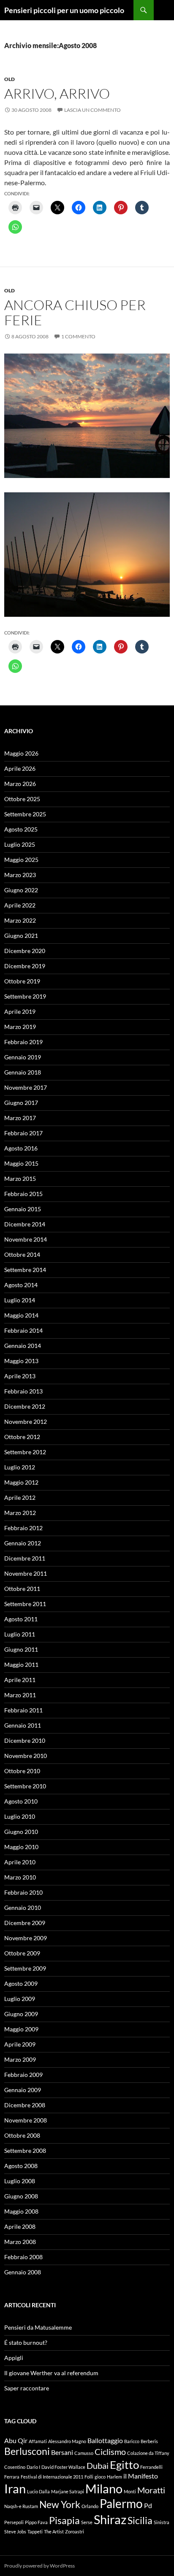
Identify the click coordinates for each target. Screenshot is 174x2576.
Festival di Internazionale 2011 (52, 2477)
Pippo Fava (36, 2522)
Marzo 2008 (20, 2242)
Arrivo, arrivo (57, 93)
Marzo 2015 (20, 1179)
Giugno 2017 (21, 1103)
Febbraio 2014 (23, 1330)
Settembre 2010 (25, 1786)
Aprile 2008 (20, 2226)
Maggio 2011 (21, 1665)
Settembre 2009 (25, 1968)
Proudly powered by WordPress (39, 2566)
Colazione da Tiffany (148, 2453)
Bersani (62, 2452)
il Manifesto (141, 2476)
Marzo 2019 (20, 1027)
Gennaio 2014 (23, 1346)
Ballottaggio (105, 2440)
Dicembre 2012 (25, 1406)
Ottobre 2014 (22, 1254)
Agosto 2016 (21, 1148)
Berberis (149, 2441)
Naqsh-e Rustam (21, 2506)
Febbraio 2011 (23, 1710)
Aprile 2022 (20, 905)
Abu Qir (16, 2440)
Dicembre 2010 (25, 1740)
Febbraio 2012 (23, 1528)
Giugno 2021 (21, 936)
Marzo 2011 (20, 1695)
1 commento (78, 336)
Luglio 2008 (20, 2181)
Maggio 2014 (21, 1315)
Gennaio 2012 (23, 1543)
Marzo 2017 (20, 1118)
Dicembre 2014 (25, 1224)
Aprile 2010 (20, 1862)
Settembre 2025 (25, 814)
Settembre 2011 (25, 1604)
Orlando (90, 2506)
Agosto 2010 (21, 1801)
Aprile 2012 (20, 1497)
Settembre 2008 (25, 2151)
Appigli (14, 2358)
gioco (100, 2477)
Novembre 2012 (26, 1422)
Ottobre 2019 (22, 981)
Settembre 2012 (25, 1452)
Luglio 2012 (20, 1467)
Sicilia (140, 2520)
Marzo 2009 (20, 2059)
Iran (15, 2488)
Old (10, 79)
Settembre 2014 (25, 1270)
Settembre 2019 (25, 996)
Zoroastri (75, 2531)
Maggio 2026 (21, 753)
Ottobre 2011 (22, 1589)
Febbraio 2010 (23, 1892)
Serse (87, 2522)
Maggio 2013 (21, 1361)
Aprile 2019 (20, 1011)
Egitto (124, 2465)
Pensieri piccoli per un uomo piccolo (64, 10)
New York (60, 2504)
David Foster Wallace (63, 2467)
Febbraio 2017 (23, 1133)
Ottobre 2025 (22, 799)
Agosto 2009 (21, 1983)
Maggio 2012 (21, 1482)
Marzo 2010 (20, 1877)
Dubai (98, 2465)
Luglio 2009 (20, 1999)
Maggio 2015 (21, 1163)
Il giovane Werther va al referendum (51, 2373)
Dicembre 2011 (25, 1558)
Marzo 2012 (20, 1513)
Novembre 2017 (26, 1087)
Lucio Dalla (38, 2491)
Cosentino (15, 2467)
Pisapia (64, 2520)
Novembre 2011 (26, 1573)
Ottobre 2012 (22, 1437)
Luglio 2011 (20, 1634)
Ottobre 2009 (22, 1953)
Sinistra (162, 2522)
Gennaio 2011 (23, 1725)
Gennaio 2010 (23, 1908)
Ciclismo (110, 2452)
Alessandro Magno (67, 2441)
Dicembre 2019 (25, 966)
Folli (89, 2477)
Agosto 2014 (21, 1285)
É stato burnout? (26, 2342)
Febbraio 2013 (23, 1391)
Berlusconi (27, 2451)
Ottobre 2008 (22, 2135)
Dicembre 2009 (25, 1923)
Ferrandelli (151, 2467)
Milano (104, 2488)
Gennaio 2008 (23, 2272)
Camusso (84, 2453)
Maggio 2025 (21, 860)
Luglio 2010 (20, 1816)
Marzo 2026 (20, 784)
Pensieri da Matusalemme (38, 2327)
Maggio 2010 (21, 1847)
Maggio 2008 (21, 2211)
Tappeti (35, 2531)
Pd (148, 2505)
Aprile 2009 (20, 2044)
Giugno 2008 (21, 2196)
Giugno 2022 (21, 890)
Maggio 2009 (21, 2029)
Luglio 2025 (20, 844)
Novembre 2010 (26, 1756)
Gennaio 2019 (23, 1057)
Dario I (33, 2467)
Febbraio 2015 (23, 1194)
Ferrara (12, 2477)
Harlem (114, 2477)
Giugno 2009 (21, 2014)
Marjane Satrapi (68, 2491)
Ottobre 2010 (22, 1771)
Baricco (132, 2441)
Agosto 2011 (21, 1619)
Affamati (38, 2441)
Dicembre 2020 (25, 951)
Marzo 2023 (20, 875)
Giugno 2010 (21, 1832)
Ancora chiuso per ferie (75, 312)
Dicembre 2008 (25, 2105)
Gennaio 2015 (23, 1209)
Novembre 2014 (26, 1239)
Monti (130, 2491)
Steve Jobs (15, 2531)
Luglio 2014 (20, 1300)
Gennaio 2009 (23, 2090)
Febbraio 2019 (23, 1042)
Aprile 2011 (20, 1680)
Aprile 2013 (20, 1376)
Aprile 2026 (20, 768)
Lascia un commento (92, 110)
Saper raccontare (27, 2388)
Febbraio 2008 (23, 2257)
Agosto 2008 (21, 2166)
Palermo (121, 2504)
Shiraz (110, 2519)
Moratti (151, 2490)
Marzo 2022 (20, 920)
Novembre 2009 (26, 1938)
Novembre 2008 (26, 2120)
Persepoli (14, 2522)
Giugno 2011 (21, 1649)
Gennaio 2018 (23, 1072)
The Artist (54, 2531)
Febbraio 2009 (23, 2075)
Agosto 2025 (21, 829)
